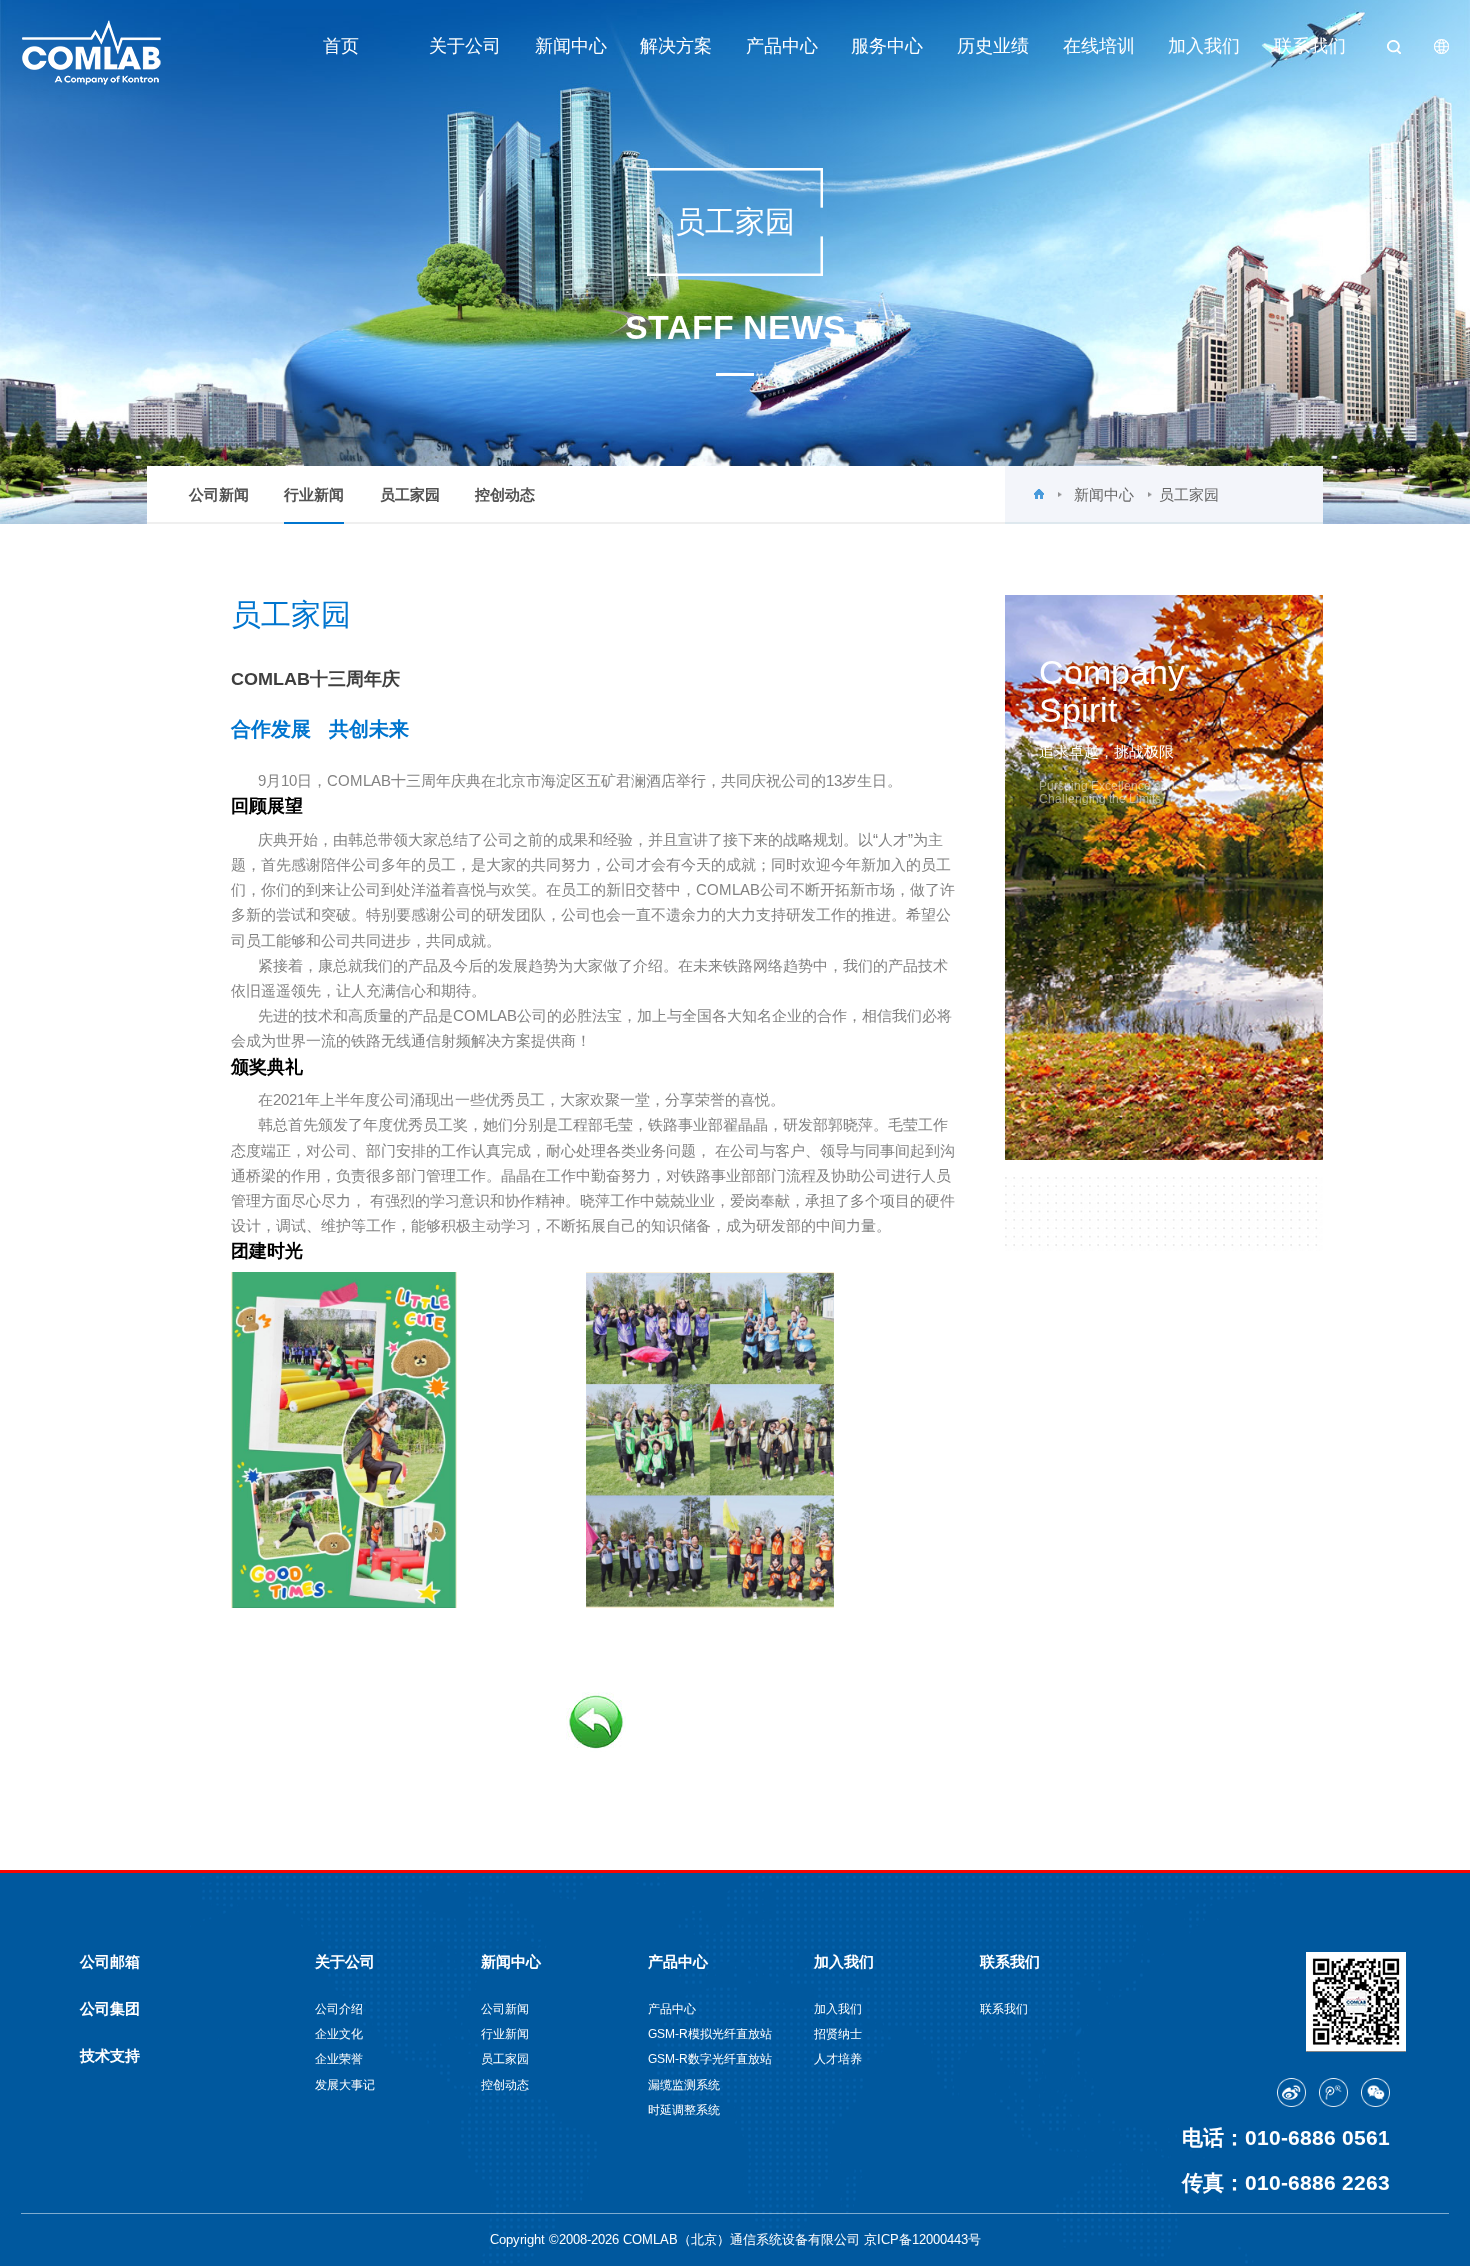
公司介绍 (339, 2008)
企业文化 (339, 2033)
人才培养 (838, 2058)
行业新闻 (314, 494)
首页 (341, 46)
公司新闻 (219, 494)
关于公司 (465, 46)
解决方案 (676, 46)
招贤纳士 (838, 2033)
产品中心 (782, 46)
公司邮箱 (110, 1961)
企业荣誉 (339, 2058)
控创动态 (505, 494)
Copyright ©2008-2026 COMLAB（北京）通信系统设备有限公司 (677, 2239)
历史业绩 (993, 46)
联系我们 (1310, 46)
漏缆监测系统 (684, 2084)
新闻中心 (571, 46)
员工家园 (410, 494)
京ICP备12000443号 (922, 2239)
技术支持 (110, 2055)
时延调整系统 (684, 2109)
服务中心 (887, 46)
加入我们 (1204, 46)
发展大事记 (345, 2084)
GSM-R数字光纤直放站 (710, 2058)
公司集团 (110, 2008)
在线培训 (1099, 46)
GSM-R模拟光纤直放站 (710, 2033)
